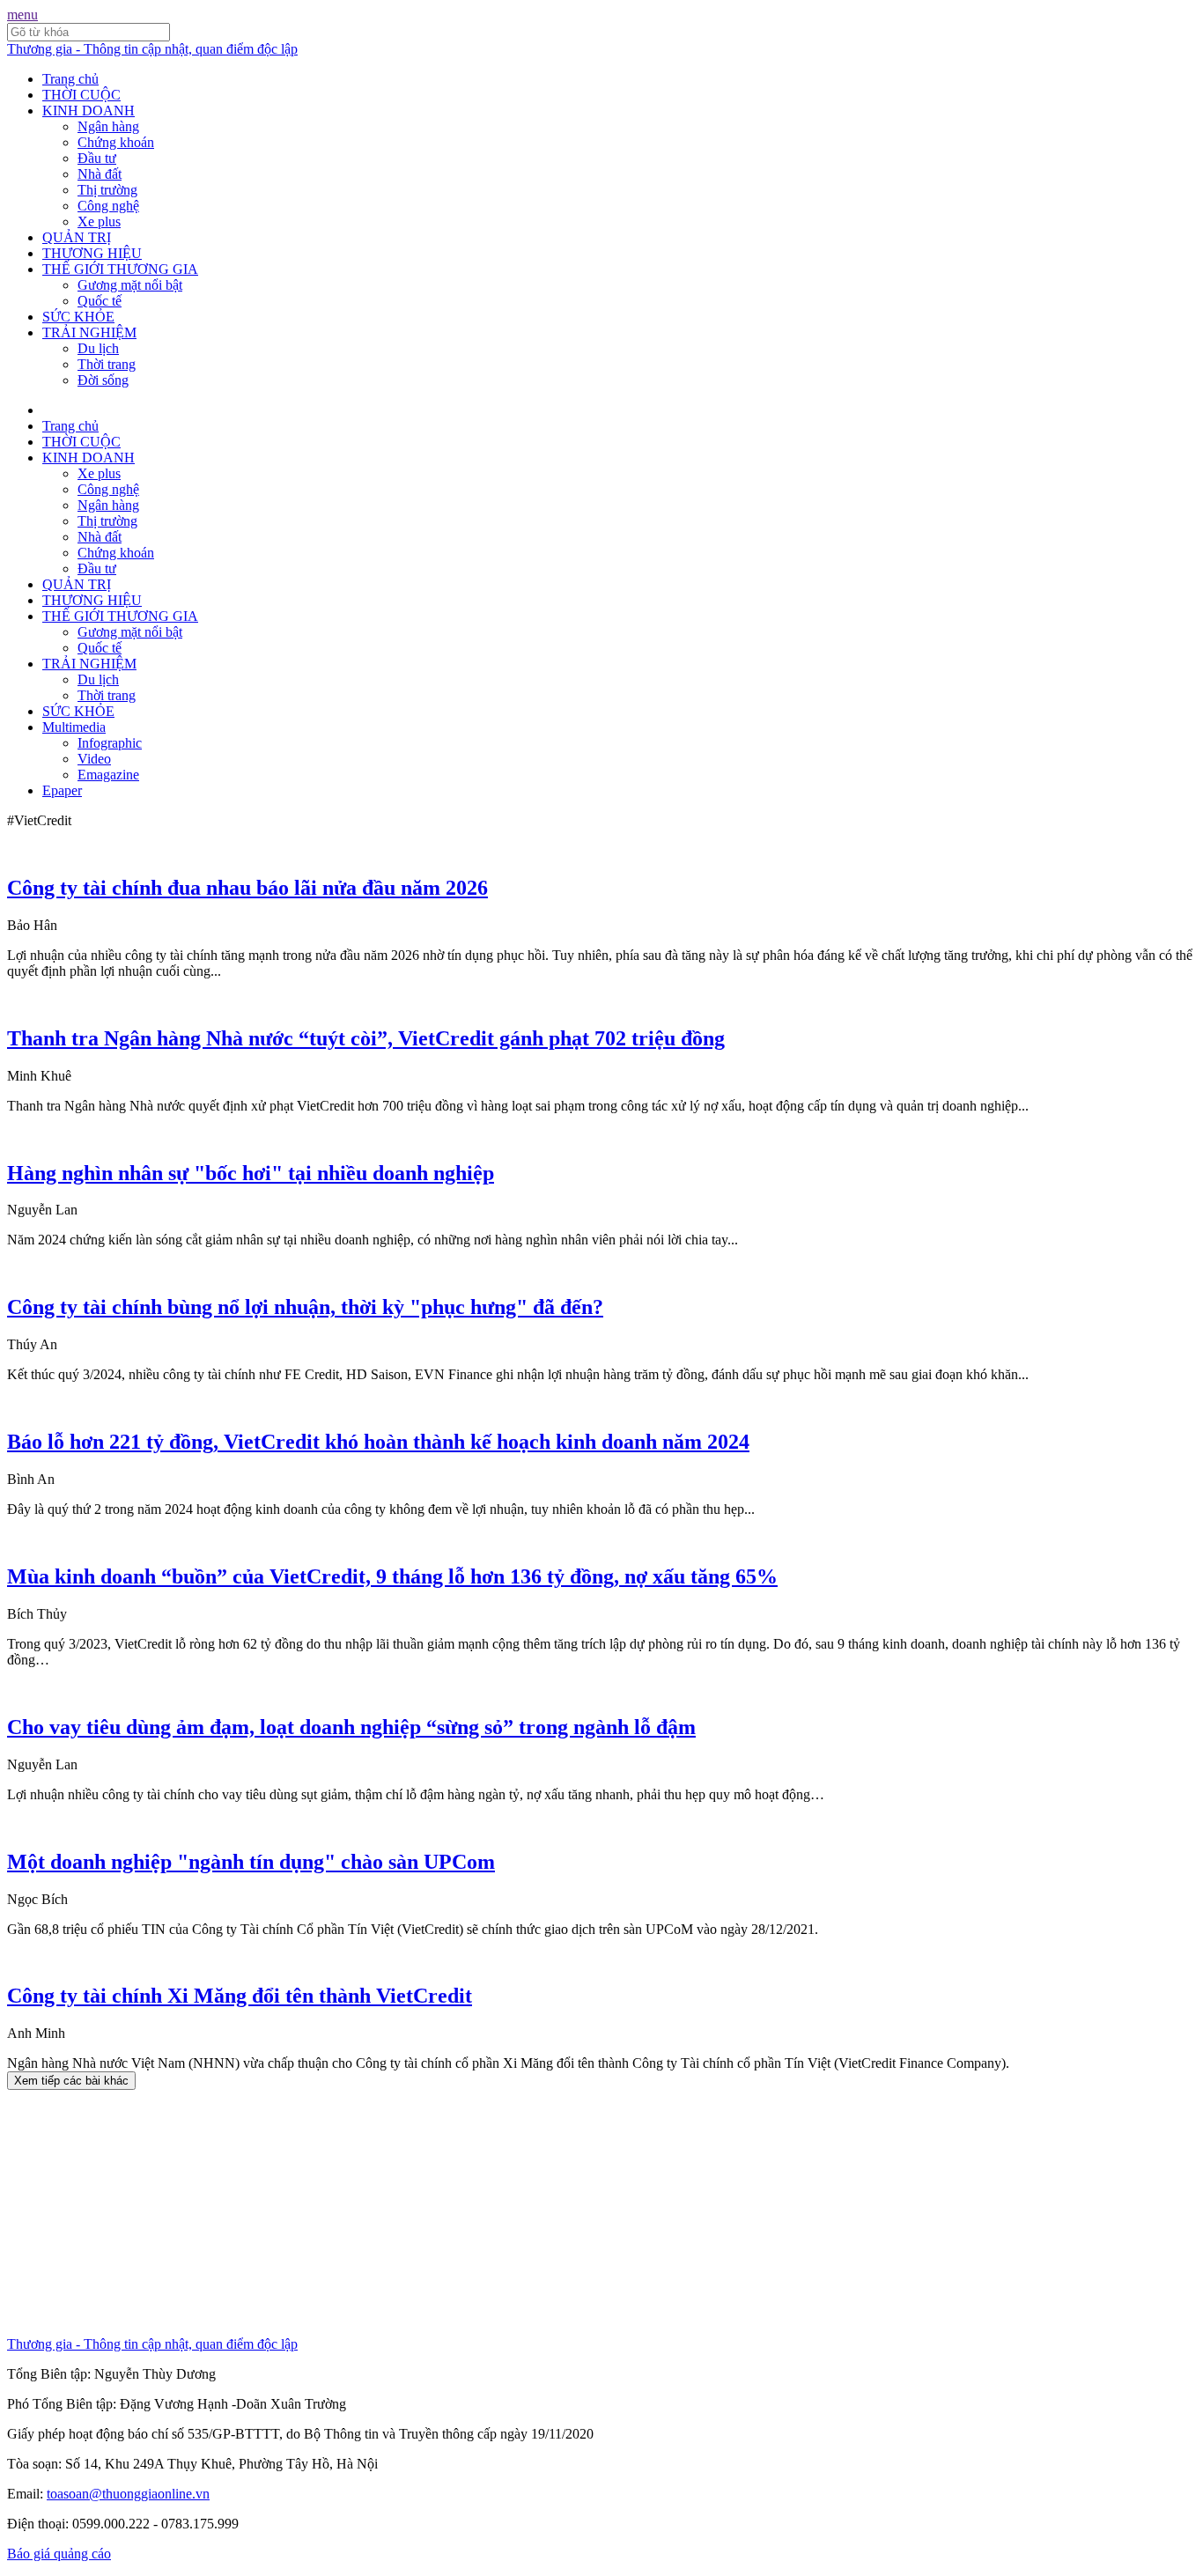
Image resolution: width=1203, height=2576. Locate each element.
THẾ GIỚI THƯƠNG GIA (120, 269)
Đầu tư (97, 158)
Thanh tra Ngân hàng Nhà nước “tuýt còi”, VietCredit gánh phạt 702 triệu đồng (366, 1038)
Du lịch (98, 348)
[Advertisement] (535, 2213)
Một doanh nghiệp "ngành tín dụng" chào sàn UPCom (251, 1862)
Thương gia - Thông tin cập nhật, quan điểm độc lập (152, 49)
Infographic (110, 743)
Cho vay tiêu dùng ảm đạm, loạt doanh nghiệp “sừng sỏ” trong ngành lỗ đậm (351, 1727)
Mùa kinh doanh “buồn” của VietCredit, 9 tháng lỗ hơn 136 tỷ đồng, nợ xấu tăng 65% (392, 1576)
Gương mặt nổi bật (130, 285)
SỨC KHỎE (78, 317)
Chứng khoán (116, 142)
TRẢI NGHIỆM (89, 332)
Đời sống (103, 380)
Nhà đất (100, 174)
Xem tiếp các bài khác (71, 2081)
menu (22, 15)
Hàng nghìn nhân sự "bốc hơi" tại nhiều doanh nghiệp (251, 1173)
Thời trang (107, 364)
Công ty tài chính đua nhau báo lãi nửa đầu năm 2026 (247, 888)
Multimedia (74, 727)
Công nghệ (108, 206)
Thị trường (107, 190)
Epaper (62, 790)
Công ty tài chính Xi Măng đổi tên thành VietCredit (240, 1996)
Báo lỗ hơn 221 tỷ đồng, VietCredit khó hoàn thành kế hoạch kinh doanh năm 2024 (378, 1442)
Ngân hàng (108, 126)
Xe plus (99, 221)
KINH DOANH (89, 111)
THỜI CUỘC (81, 95)
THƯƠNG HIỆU (92, 253)
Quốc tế (100, 301)
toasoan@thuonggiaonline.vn (128, 2494)
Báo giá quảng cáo (59, 2554)
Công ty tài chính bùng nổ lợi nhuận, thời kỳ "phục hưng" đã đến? (305, 1307)
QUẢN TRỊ (77, 237)
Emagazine (108, 775)
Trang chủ (70, 79)
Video (94, 759)
